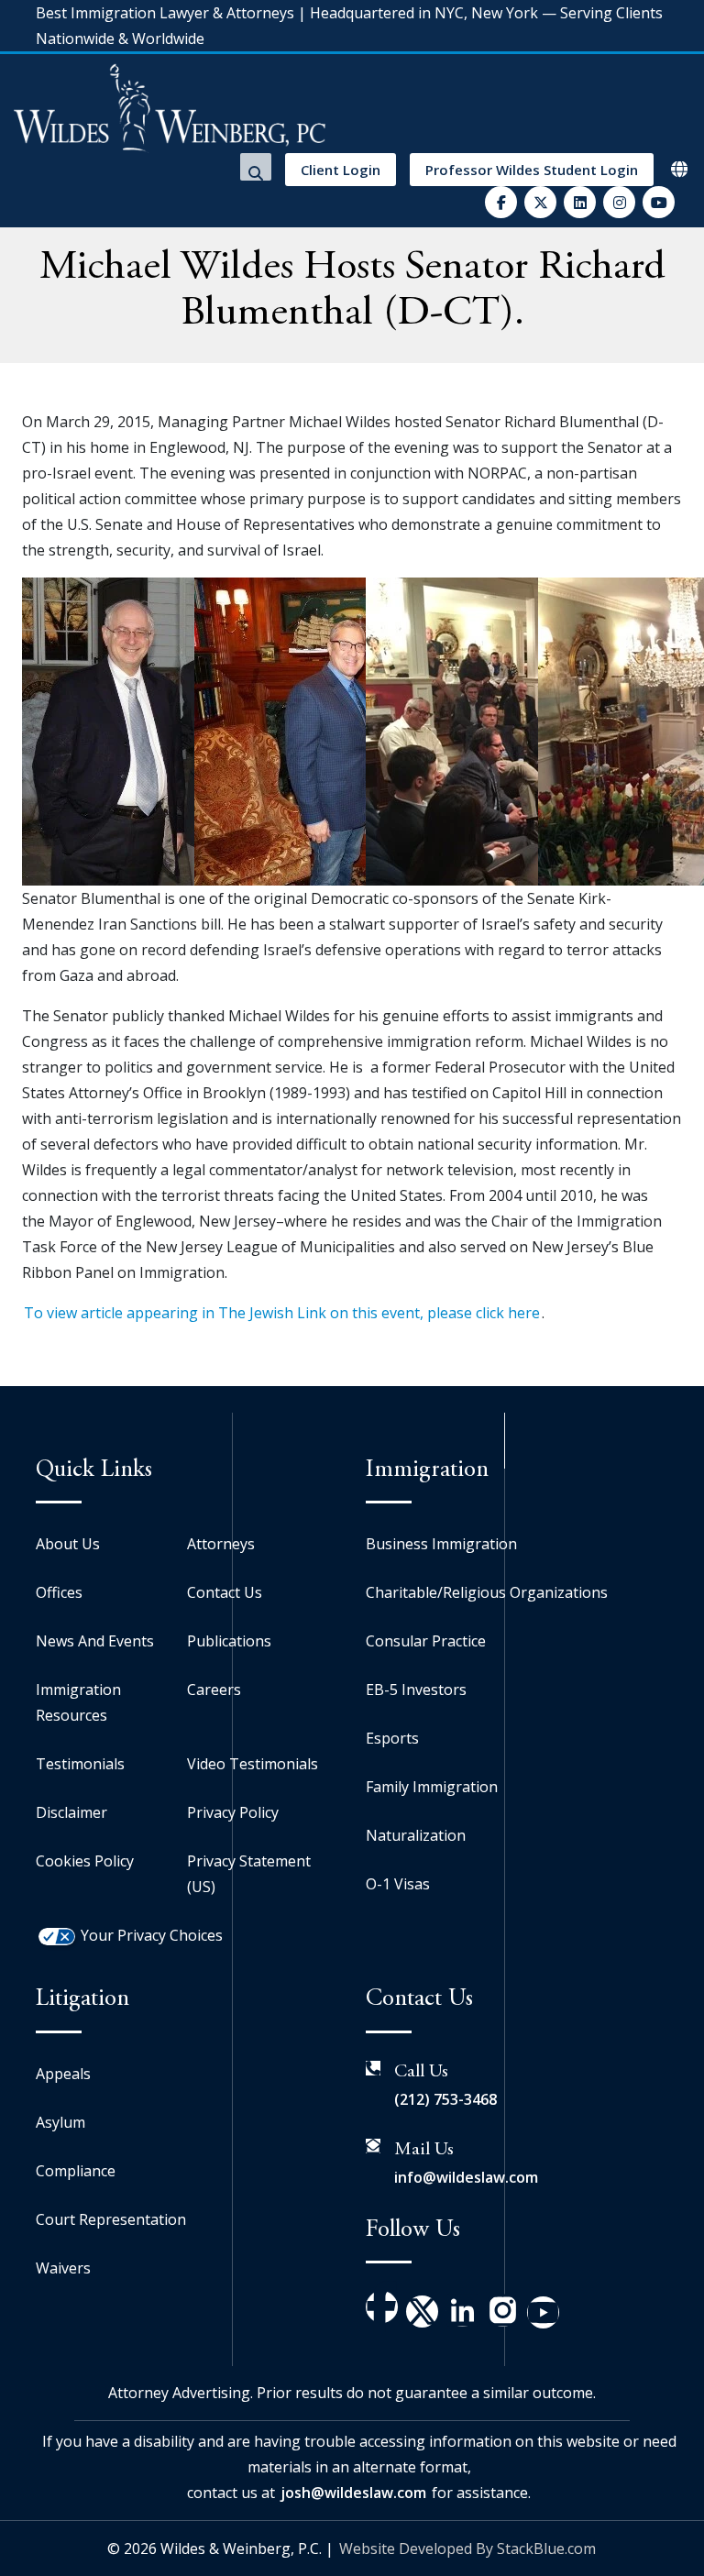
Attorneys (221, 1544)
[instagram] (619, 202)
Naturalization (416, 1835)
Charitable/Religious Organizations (487, 1592)
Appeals (63, 2074)
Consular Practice (426, 1641)
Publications (229, 1641)
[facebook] (501, 202)
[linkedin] (580, 202)
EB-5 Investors (416, 1690)
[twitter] (540, 202)
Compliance (76, 2171)
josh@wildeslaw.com (353, 2493)
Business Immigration (441, 1544)
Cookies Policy (85, 1861)
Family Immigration (432, 1787)
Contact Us (225, 1592)
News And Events (95, 1641)
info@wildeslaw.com (466, 2177)
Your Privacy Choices (152, 1935)
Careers (214, 1690)
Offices (59, 1592)
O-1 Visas (398, 1884)
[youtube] (659, 202)
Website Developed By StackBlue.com (467, 2548)
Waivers (63, 2268)
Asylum (60, 2122)
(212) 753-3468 (445, 2099)
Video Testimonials (253, 1764)
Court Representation (111, 2219)
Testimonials (80, 1764)
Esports (392, 1738)
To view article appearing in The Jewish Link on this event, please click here (282, 1313)
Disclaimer (71, 1812)
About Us (68, 1544)
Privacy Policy (233, 1812)
